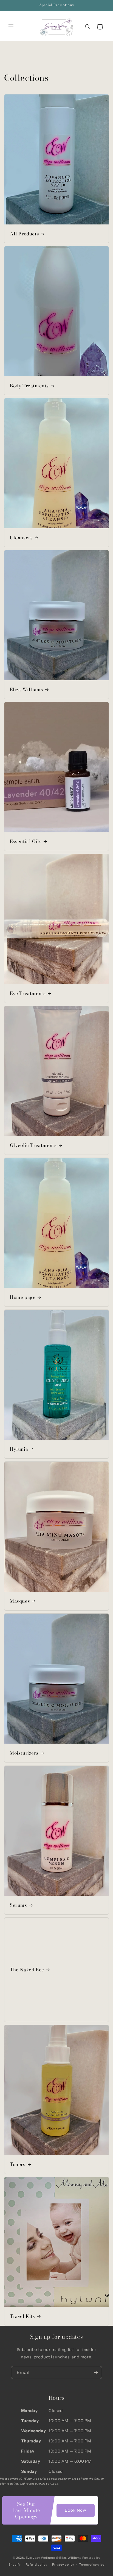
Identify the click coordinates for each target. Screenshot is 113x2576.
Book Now (76, 2510)
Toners (18, 2164)
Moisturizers (24, 1753)
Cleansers (21, 538)
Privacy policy (63, 2565)
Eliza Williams (26, 690)
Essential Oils (26, 841)
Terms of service (92, 2565)
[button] (11, 27)
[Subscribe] (96, 2372)
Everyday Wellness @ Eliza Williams (54, 2558)
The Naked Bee (27, 1970)
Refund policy (37, 2565)
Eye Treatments (28, 993)
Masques (20, 1601)
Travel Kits (22, 2316)
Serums (19, 1905)
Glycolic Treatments (33, 1145)
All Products (24, 234)
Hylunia (19, 1449)
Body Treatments (29, 386)
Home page (23, 1297)
